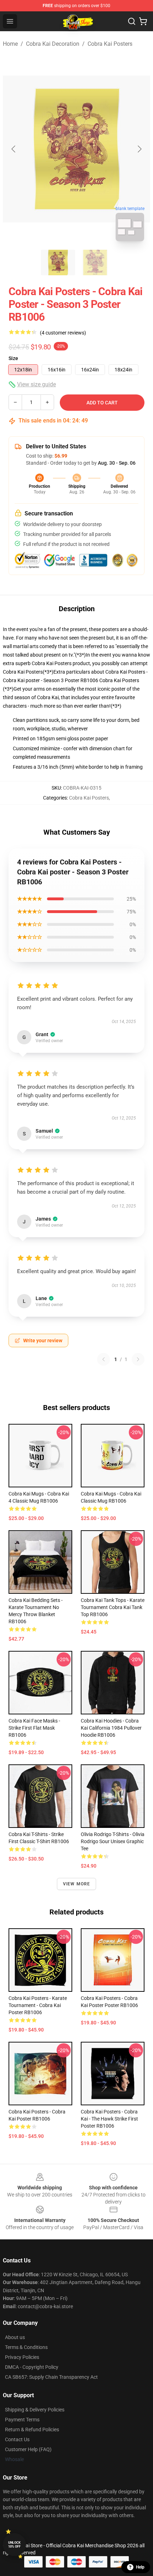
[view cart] (143, 21)
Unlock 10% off (14, 2545)
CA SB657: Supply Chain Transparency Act (51, 2377)
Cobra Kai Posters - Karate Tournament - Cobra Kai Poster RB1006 (38, 2005)
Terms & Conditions (26, 2347)
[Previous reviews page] (104, 1359)
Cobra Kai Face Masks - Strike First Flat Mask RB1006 (34, 1728)
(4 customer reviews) (63, 333)
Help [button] (140, 2567)
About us (15, 2337)
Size (13, 358)
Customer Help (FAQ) (28, 2449)
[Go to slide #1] (58, 262)
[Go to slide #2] (95, 262)
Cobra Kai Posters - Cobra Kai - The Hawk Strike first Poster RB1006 (109, 2119)
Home (10, 44)
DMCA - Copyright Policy (32, 2367)
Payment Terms (22, 2420)
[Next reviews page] (138, 1359)
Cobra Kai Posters (110, 44)
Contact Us (17, 2439)
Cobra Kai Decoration (53, 44)
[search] (132, 21)
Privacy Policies (22, 2357)
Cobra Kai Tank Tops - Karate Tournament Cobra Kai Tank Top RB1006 (113, 1607)
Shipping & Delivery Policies (35, 2410)
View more (77, 1884)
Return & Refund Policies (32, 2429)
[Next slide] (139, 149)
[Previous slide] (14, 149)
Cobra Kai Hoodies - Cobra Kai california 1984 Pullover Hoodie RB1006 (111, 1728)
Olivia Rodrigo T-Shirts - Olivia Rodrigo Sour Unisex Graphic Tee (113, 1841)
